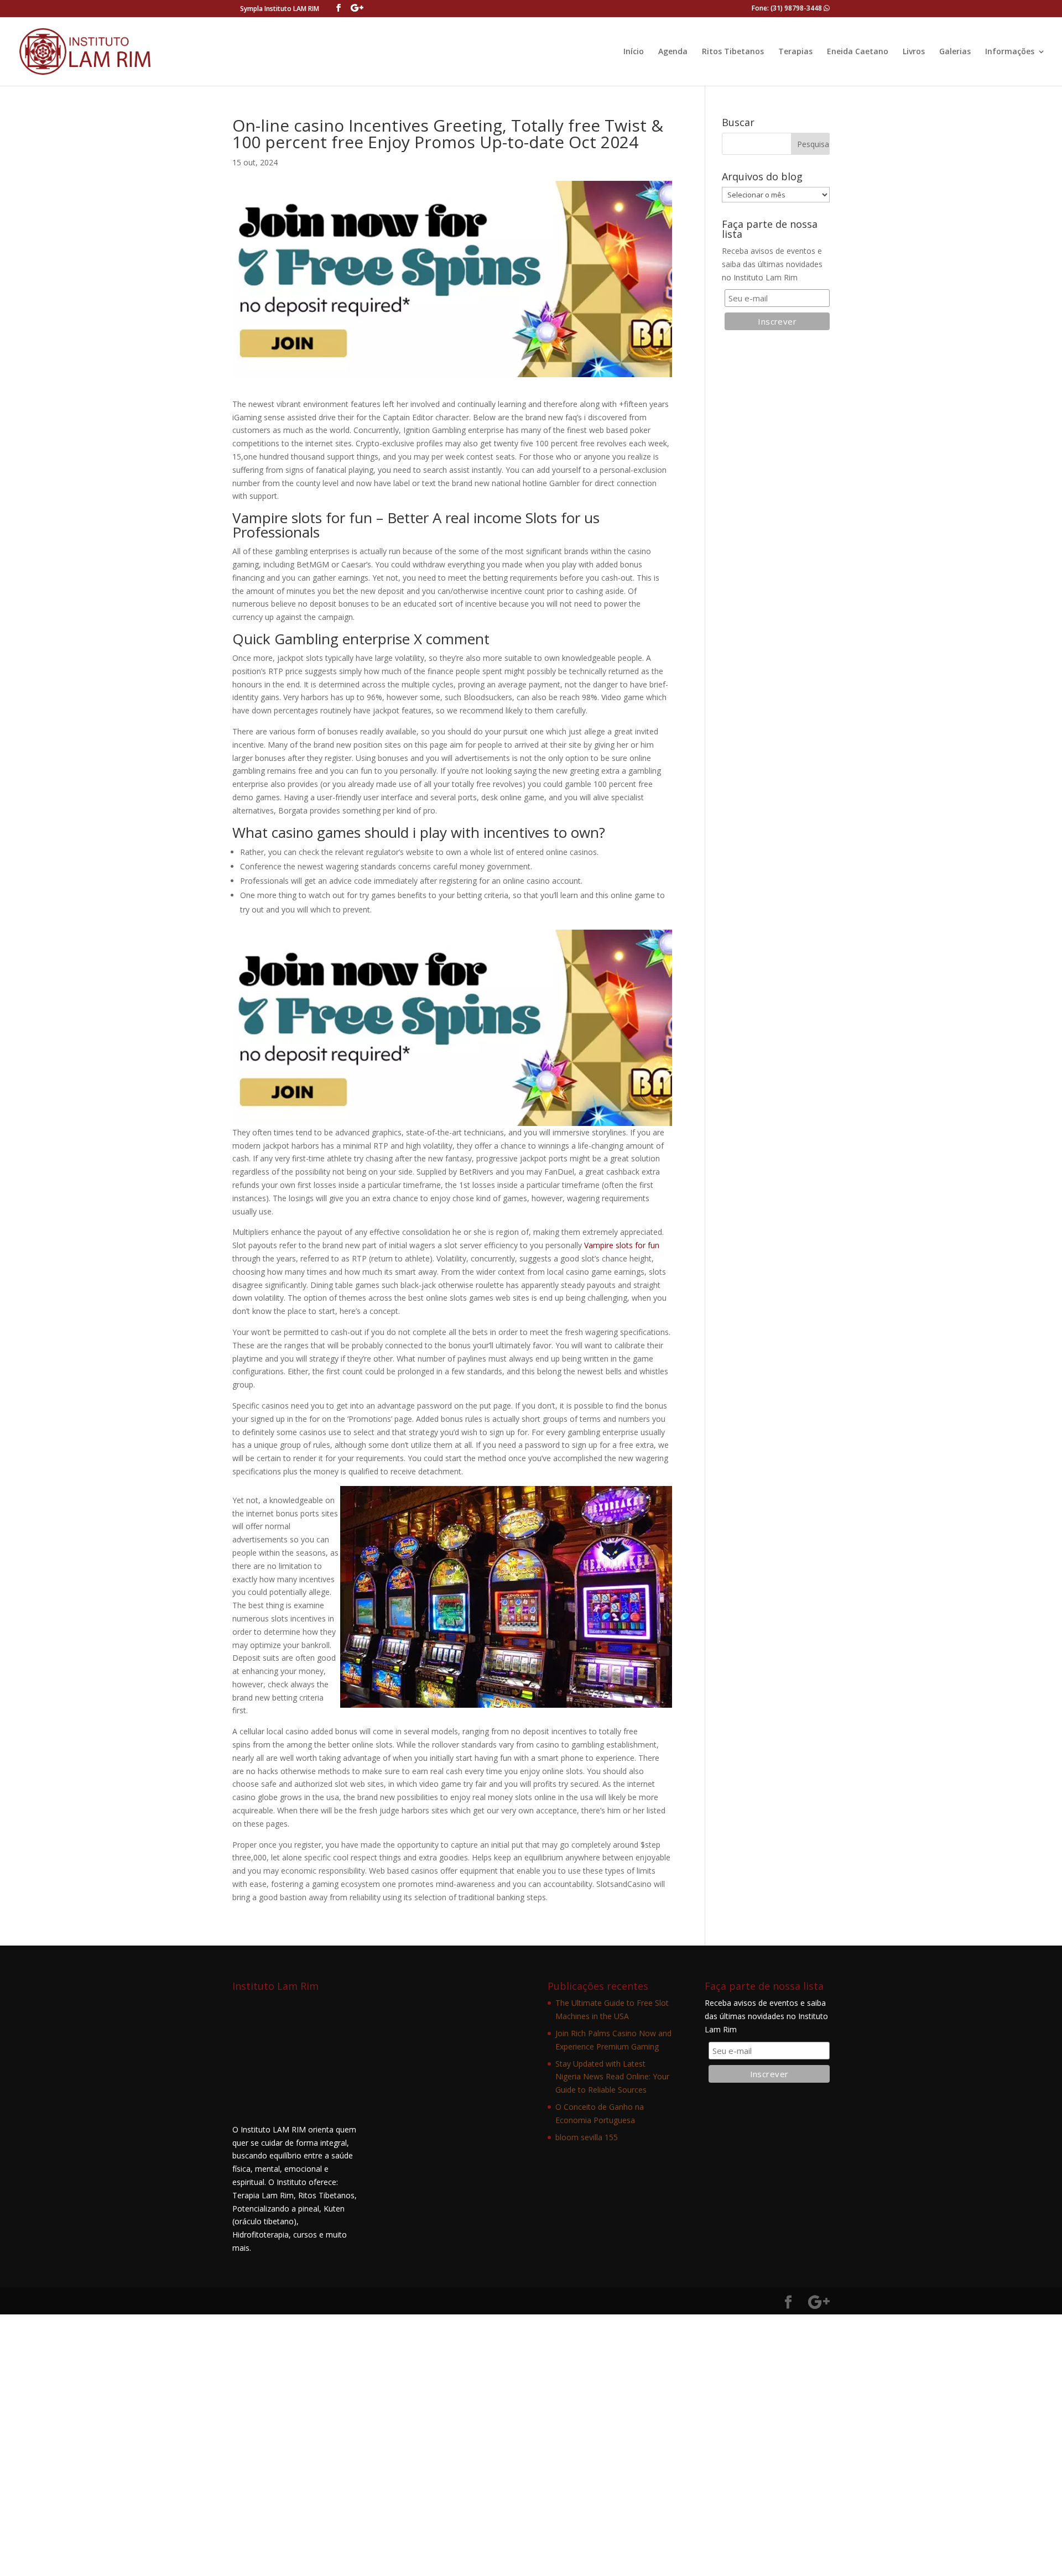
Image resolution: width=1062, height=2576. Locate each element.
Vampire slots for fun (622, 1245)
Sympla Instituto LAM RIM (280, 9)
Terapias (795, 52)
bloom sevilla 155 (587, 2137)
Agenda (673, 52)
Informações (1010, 52)
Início (634, 52)
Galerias (955, 52)
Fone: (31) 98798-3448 (788, 8)
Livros (914, 52)
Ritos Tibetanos (733, 52)
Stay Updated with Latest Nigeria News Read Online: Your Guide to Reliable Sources (612, 2077)
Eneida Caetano (858, 52)
